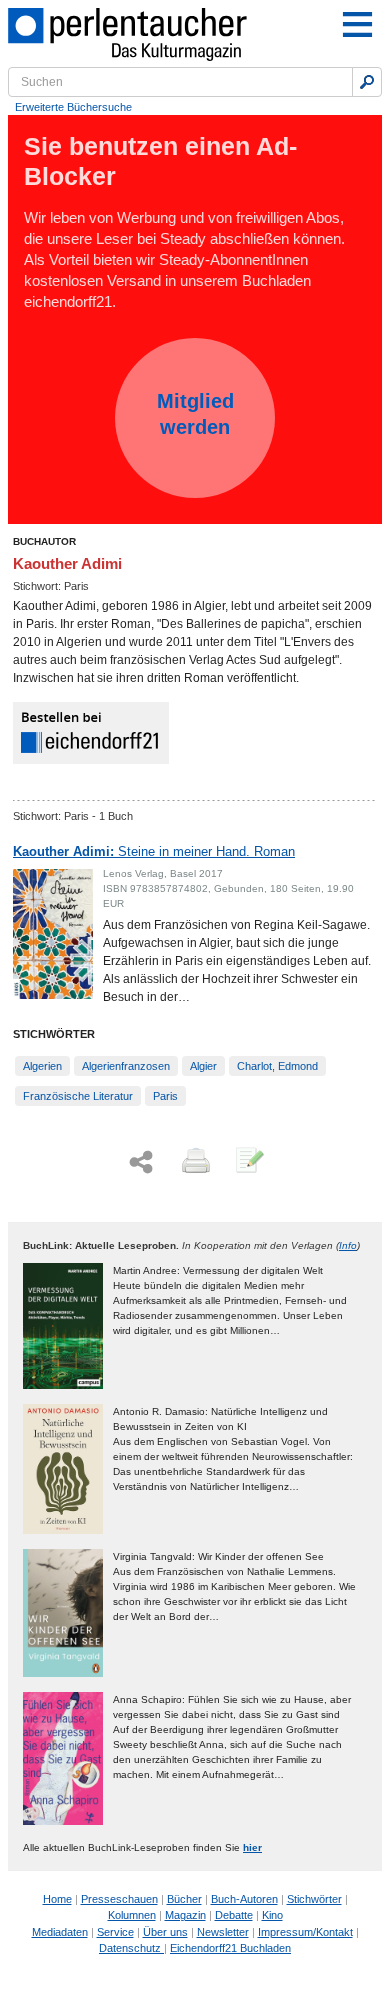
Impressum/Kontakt (305, 1932)
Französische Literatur (78, 1096)
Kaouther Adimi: (154, 851)
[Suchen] (367, 82)
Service (115, 1932)
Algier (203, 1066)
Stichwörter (314, 1899)
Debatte (234, 1915)
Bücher (184, 1899)
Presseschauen (119, 1899)
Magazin (185, 1915)
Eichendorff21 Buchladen (230, 1948)
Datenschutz (131, 1948)
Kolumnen (132, 1915)
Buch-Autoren (244, 1899)
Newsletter (223, 1932)
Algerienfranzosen (126, 1066)
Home (57, 1899)
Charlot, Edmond (277, 1066)
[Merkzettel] (248, 1162)
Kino (272, 1915)
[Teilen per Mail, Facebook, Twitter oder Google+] (141, 1162)
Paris (165, 1096)
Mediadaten (60, 1932)
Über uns (165, 1932)
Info (348, 1245)
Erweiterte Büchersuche (73, 107)
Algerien (42, 1066)
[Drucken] (194, 1162)
